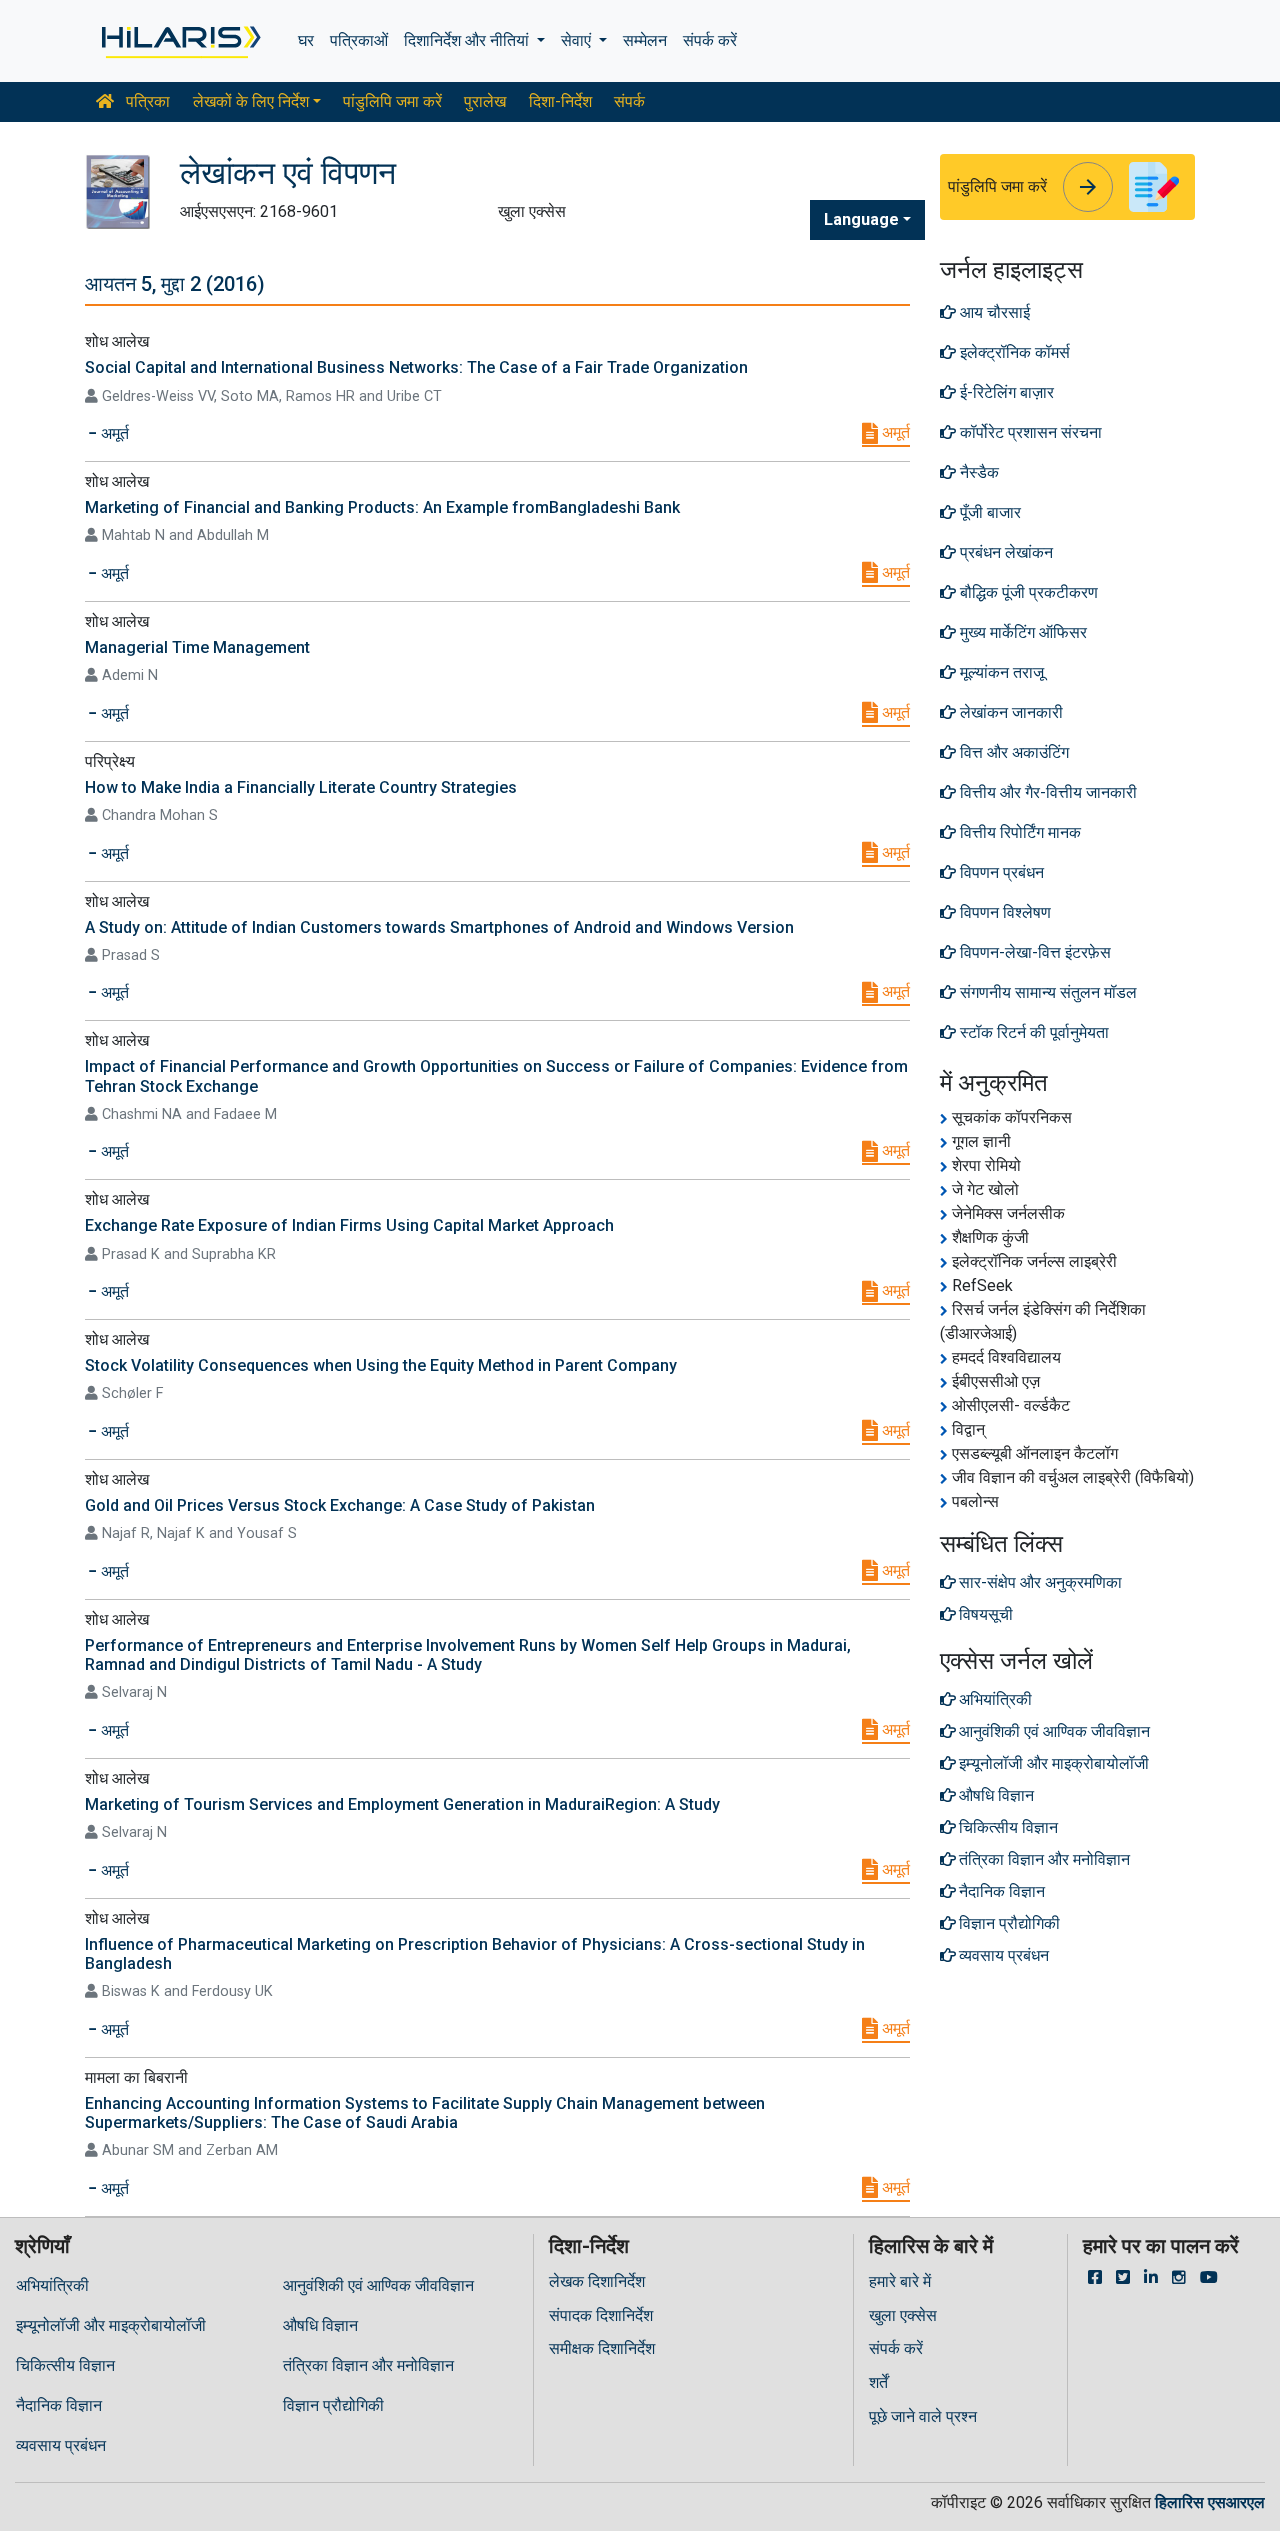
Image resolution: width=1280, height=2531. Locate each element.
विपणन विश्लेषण (1003, 912)
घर (306, 40)
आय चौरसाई (993, 312)
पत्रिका (146, 101)
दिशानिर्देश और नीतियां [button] (468, 40)
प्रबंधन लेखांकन (1004, 552)
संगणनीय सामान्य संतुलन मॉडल (1046, 992)
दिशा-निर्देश (560, 101)
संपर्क (629, 101)
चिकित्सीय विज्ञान (65, 2365)
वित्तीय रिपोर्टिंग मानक (1018, 832)
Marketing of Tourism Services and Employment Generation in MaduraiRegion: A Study (402, 1804)
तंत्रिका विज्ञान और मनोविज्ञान (368, 2365)
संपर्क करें (710, 40)
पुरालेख (485, 101)
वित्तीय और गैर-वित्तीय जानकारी (1046, 792)
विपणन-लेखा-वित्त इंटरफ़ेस (1033, 952)
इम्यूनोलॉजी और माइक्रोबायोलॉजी (111, 2325)
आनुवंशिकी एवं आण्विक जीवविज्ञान (378, 2285)
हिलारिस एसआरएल (1210, 2502)
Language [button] (861, 219)
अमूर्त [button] (113, 433)
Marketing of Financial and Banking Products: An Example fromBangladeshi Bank (382, 507)
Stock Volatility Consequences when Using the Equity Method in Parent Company (381, 1365)
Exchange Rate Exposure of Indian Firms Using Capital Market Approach (349, 1225)
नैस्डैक (977, 472)
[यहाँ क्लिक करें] (179, 41)
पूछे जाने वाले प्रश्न (923, 2416)
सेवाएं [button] (578, 40)
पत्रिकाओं (359, 40)
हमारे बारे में (900, 2281)
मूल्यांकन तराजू (1000, 672)
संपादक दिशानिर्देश (601, 2315)
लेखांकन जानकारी (1009, 712)
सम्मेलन (645, 40)
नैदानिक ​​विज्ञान (59, 2405)
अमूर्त (894, 432)
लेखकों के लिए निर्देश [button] (251, 101)
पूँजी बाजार (988, 512)
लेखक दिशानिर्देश (597, 2281)
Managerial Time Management (197, 647)
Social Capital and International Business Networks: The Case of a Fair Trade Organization (416, 367)
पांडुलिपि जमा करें (392, 101)
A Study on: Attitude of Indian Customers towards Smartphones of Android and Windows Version (439, 927)
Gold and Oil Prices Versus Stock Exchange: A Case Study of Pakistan (340, 1505)
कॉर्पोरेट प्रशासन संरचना (1029, 432)
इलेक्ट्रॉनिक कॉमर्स (1013, 352)
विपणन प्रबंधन (1000, 872)
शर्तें (878, 2382)
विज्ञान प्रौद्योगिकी (333, 2405)
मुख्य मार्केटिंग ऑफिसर (1021, 632)
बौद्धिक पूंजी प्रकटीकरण (1027, 592)
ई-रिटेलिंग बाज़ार (1005, 392)
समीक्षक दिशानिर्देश (602, 2348)
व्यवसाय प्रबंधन (61, 2445)
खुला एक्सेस (903, 2315)
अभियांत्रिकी (52, 2285)
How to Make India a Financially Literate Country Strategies (301, 787)
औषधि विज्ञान (320, 2325)
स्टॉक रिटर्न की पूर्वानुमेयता (1032, 1032)
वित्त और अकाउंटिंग (1012, 752)
